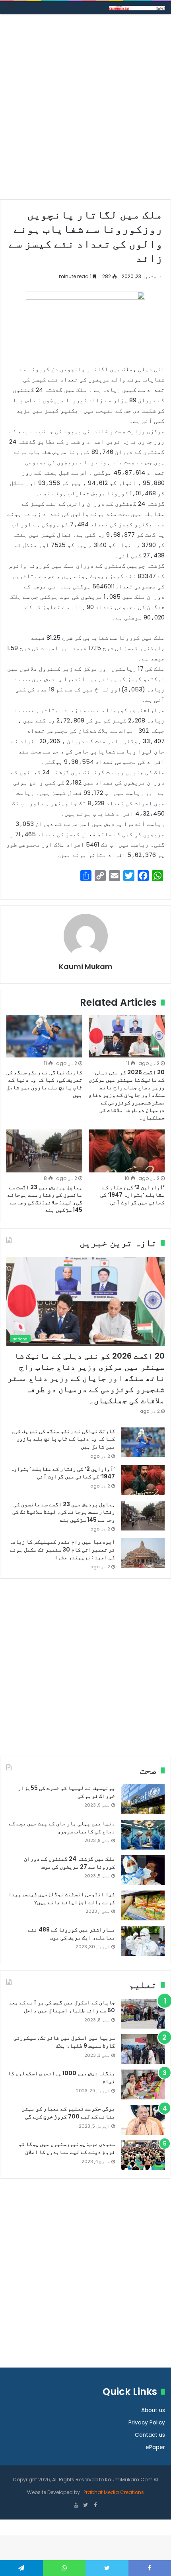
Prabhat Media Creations (113, 2492)
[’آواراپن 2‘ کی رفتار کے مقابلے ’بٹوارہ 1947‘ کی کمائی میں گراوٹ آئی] (127, 1151)
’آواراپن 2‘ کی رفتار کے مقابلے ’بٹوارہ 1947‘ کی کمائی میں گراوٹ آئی (132, 1195)
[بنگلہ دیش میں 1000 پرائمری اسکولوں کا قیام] (143, 2084)
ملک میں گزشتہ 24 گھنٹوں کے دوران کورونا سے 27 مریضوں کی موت (69, 1863)
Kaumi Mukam (86, 967)
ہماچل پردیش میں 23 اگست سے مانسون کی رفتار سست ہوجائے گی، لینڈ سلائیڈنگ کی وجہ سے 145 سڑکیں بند (45, 1198)
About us (153, 2410)
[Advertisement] (85, 110)
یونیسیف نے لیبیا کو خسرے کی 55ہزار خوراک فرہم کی (66, 1792)
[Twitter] (85, 2506)
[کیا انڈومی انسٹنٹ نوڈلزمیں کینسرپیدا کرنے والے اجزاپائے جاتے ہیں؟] (143, 1905)
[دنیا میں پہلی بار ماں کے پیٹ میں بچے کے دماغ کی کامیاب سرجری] (143, 1835)
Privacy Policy (147, 2423)
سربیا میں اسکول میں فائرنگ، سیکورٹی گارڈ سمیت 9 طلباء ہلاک (64, 2042)
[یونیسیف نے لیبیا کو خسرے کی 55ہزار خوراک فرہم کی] (143, 1799)
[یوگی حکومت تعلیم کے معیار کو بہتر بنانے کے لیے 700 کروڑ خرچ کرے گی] (143, 2120)
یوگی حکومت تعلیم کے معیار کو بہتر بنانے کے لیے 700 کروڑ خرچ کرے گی (68, 2113)
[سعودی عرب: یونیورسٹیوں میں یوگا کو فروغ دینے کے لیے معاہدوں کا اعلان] (143, 2155)
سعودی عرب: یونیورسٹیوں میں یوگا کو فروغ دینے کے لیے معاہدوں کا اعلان (67, 2148)
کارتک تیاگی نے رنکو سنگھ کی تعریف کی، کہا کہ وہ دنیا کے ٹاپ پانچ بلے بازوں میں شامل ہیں (44, 1084)
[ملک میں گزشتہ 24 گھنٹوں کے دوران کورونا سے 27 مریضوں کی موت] (143, 1870)
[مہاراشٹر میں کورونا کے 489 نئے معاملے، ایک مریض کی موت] (143, 1941)
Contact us (150, 2435)
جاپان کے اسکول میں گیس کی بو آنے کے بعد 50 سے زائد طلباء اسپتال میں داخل (62, 2006)
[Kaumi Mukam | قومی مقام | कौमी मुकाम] (137, 8)
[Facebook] (95, 2506)
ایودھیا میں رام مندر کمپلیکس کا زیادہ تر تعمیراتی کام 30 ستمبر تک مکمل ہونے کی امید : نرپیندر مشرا (62, 1549)
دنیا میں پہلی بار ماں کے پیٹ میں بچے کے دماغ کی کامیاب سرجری (62, 1827)
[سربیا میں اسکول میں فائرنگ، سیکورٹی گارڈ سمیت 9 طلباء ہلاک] (143, 2049)
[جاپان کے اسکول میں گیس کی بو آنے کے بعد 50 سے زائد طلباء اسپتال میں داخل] (143, 2014)
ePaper (155, 2447)
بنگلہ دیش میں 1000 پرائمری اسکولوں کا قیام (61, 2077)
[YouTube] (76, 2506)
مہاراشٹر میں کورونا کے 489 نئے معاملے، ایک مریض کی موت (71, 1933)
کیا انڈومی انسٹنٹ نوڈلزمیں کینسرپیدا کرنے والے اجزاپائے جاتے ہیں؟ (62, 1898)
